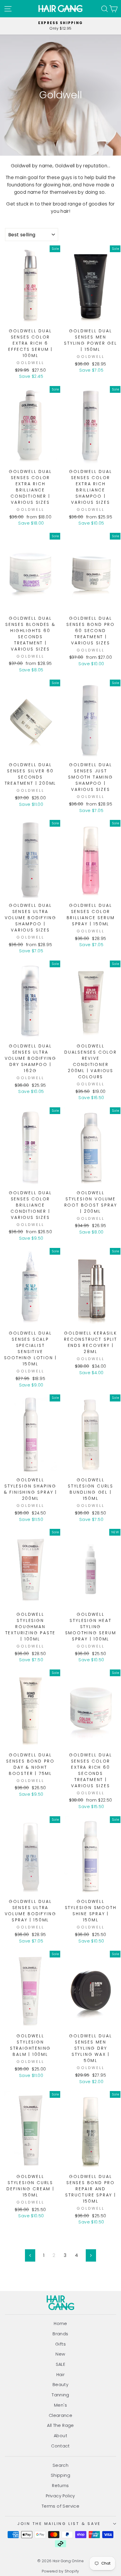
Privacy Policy (60, 2496)
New (60, 2354)
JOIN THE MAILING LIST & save (59, 2524)
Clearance (61, 2415)
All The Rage (60, 2425)
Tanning (60, 2395)
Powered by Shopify (60, 2571)
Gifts (60, 2344)
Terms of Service (60, 2506)
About (60, 2436)
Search (60, 2465)
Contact (60, 2446)
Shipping (60, 2475)
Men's (60, 2405)
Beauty (60, 2385)
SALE (61, 2364)
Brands (60, 2334)
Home (60, 2324)
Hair (61, 2375)
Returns (60, 2486)
